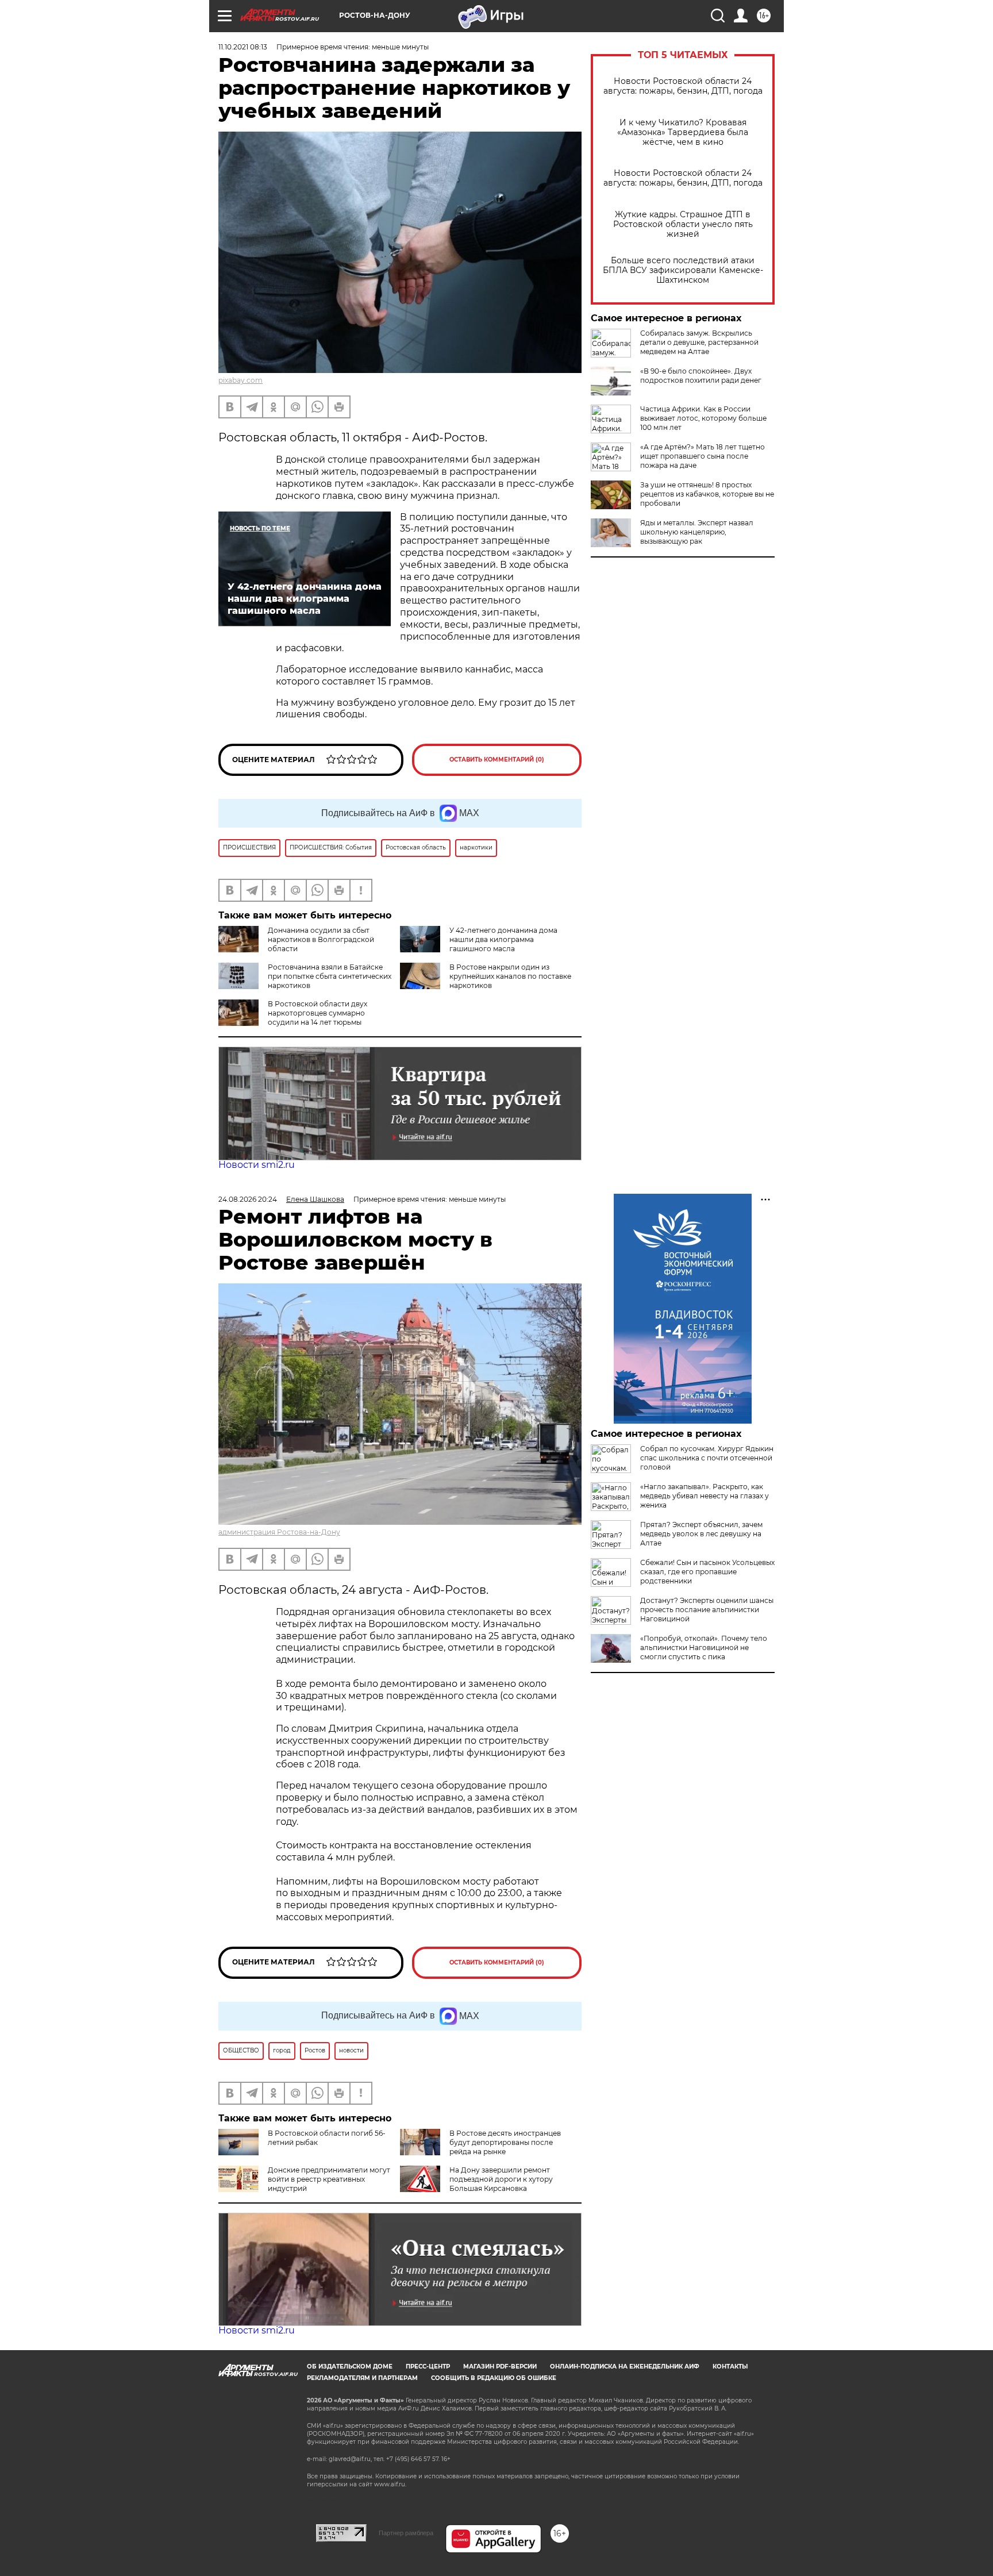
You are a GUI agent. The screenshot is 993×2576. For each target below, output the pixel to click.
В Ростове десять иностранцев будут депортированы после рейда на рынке (505, 2142)
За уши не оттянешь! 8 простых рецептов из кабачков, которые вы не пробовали (707, 494)
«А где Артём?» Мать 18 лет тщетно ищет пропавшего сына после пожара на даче (703, 456)
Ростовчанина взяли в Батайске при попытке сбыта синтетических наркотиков (330, 976)
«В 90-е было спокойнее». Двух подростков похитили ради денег (701, 376)
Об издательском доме (350, 2367)
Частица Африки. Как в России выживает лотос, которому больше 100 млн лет (703, 418)
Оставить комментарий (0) (497, 760)
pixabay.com (240, 380)
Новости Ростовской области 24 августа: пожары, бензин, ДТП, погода (683, 86)
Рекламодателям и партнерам (362, 2378)
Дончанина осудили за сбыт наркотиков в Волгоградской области (321, 939)
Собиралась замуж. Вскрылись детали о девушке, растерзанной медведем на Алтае (699, 342)
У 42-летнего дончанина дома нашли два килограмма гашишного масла (503, 939)
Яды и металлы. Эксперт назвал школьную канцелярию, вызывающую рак (697, 532)
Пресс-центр (428, 2367)
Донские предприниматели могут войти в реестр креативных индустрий (329, 2179)
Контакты (730, 2367)
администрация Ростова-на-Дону (279, 1532)
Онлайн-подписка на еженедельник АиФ (625, 2367)
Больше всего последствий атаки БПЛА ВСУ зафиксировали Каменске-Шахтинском (683, 270)
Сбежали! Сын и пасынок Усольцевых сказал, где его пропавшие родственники (707, 1572)
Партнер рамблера (406, 2533)
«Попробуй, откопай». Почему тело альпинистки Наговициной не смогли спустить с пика (704, 1648)
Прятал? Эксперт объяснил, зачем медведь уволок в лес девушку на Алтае (701, 1534)
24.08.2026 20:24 (248, 1199)
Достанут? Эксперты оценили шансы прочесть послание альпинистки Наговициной (707, 1610)
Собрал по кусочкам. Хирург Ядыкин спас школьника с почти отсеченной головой (707, 1458)
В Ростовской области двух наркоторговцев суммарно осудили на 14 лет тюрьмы (317, 1013)
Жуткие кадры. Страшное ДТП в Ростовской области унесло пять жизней (683, 224)
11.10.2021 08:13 (243, 47)
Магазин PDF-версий (500, 2367)
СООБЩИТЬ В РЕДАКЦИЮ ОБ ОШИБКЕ (494, 2378)
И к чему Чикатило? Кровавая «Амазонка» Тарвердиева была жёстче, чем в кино (683, 132)
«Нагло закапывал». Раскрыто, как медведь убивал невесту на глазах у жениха (705, 1496)
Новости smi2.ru (257, 1165)
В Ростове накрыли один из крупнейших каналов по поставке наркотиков (510, 976)
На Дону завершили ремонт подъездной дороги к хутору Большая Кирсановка (501, 2179)
